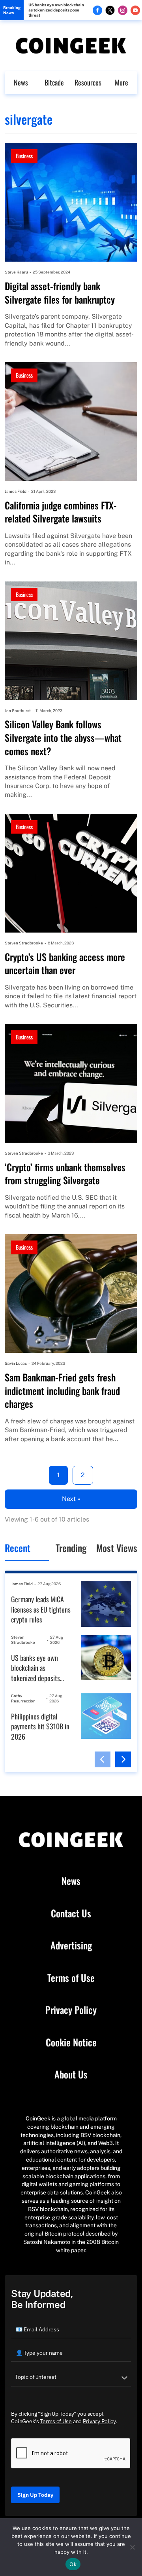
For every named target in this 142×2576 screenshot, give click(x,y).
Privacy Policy (71, 2010)
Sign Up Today (35, 2495)
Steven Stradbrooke (24, 943)
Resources (88, 82)
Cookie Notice (71, 2042)
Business (24, 156)
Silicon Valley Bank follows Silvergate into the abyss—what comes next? (63, 738)
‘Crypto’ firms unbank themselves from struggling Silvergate (65, 1174)
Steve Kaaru (16, 272)
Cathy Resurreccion (23, 1698)
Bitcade (54, 82)
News (21, 82)
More (121, 82)
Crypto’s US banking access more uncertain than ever (65, 964)
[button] (103, 1759)
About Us (71, 2074)
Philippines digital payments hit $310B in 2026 (40, 1727)
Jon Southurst (18, 710)
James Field (16, 491)
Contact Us (71, 1913)
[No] (132, 2547)
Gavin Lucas (16, 1363)
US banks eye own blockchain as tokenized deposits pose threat (56, 10)
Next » (71, 1499)
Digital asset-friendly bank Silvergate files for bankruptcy (60, 293)
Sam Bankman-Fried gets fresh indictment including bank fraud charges (62, 1391)
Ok (73, 2564)
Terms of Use (71, 1978)
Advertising (71, 1945)
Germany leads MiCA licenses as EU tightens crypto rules (41, 1609)
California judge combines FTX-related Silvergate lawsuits (61, 512)
